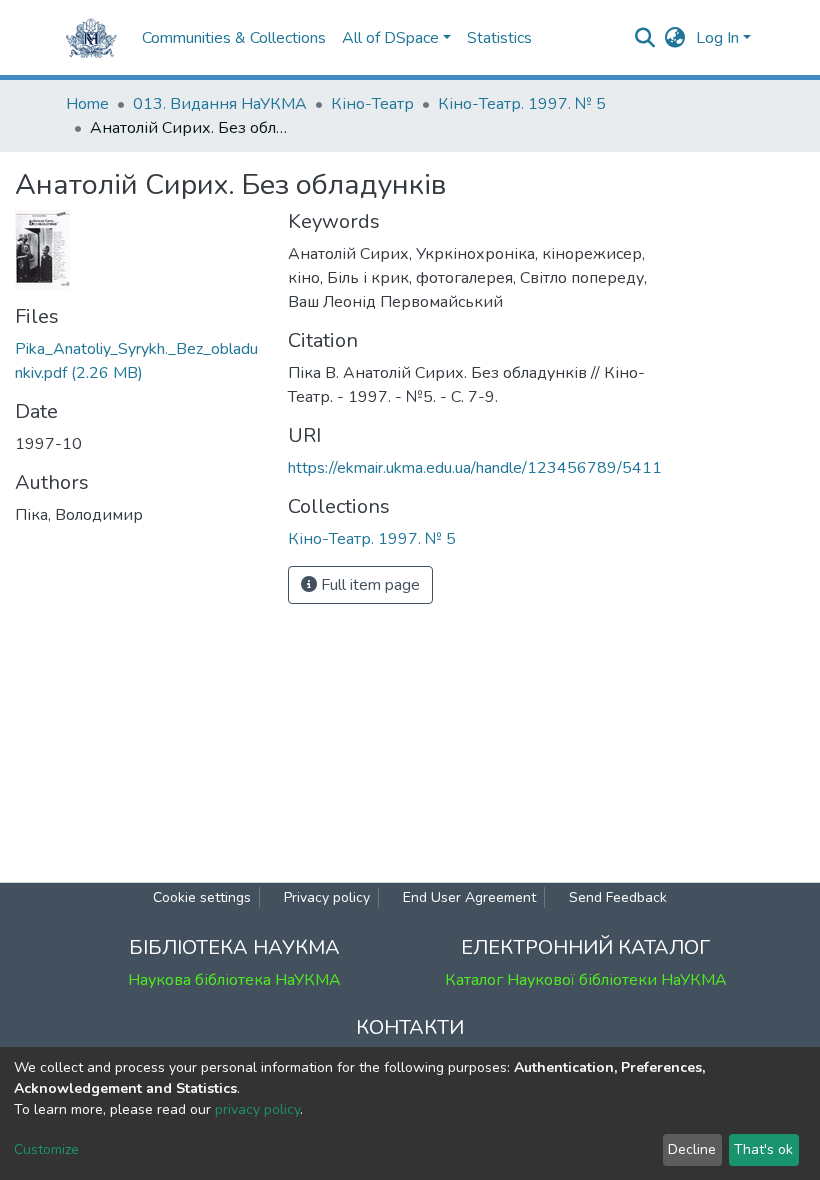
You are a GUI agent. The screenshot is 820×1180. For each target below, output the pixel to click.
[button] (675, 38)
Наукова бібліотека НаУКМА (234, 980)
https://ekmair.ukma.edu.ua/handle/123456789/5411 (475, 468)
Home (87, 104)
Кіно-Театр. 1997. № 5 (522, 104)
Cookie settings (202, 897)
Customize (46, 1149)
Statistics (499, 38)
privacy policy (257, 1109)
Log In (717, 38)
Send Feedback (618, 897)
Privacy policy (327, 897)
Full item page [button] (368, 585)
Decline (692, 1149)
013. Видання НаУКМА (220, 104)
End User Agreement (469, 897)
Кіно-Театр (372, 104)
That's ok (763, 1149)
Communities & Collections (234, 38)
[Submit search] (645, 38)
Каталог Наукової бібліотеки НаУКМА (586, 980)
